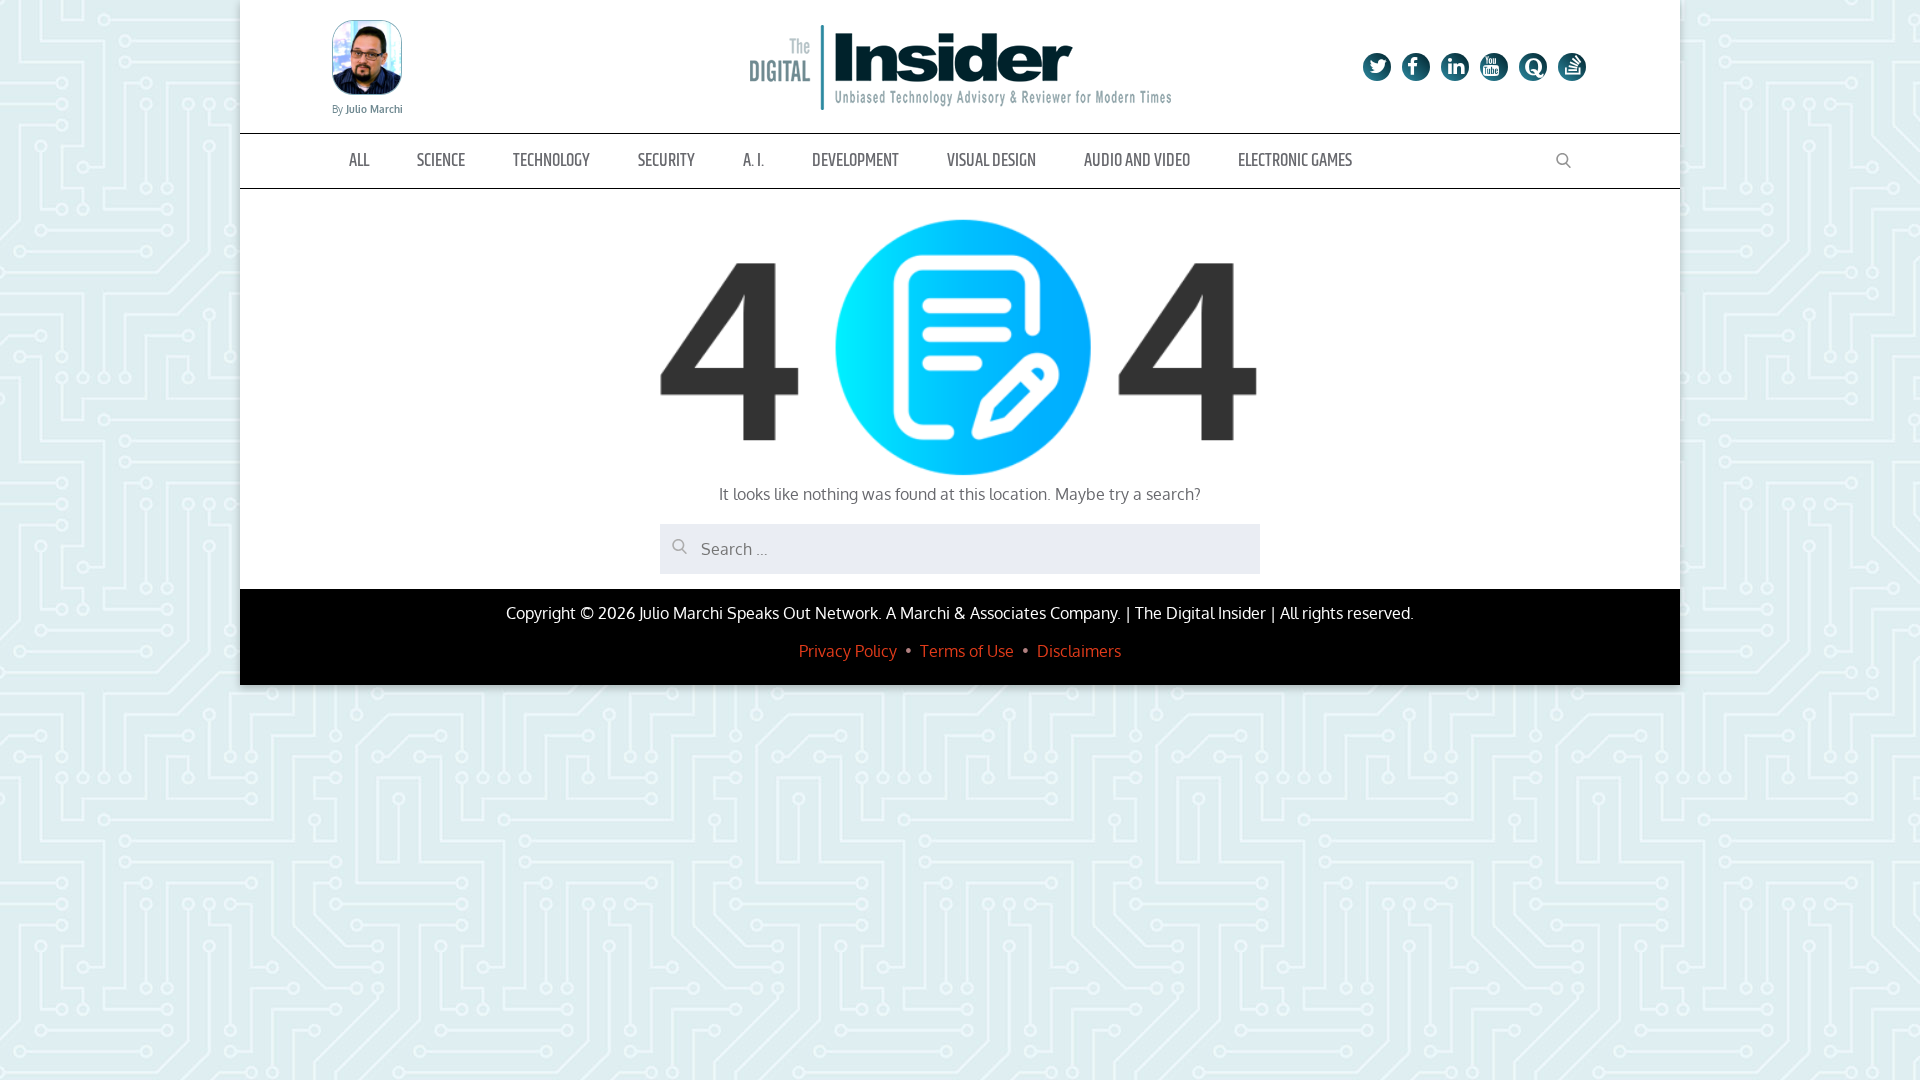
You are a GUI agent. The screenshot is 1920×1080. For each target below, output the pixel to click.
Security (666, 161)
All (359, 161)
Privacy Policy (848, 651)
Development (855, 161)
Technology (551, 161)
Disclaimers (1079, 651)
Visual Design (991, 161)
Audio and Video (1137, 161)
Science (441, 161)
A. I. (753, 161)
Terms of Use (967, 651)
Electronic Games (1295, 161)
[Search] (675, 539)
